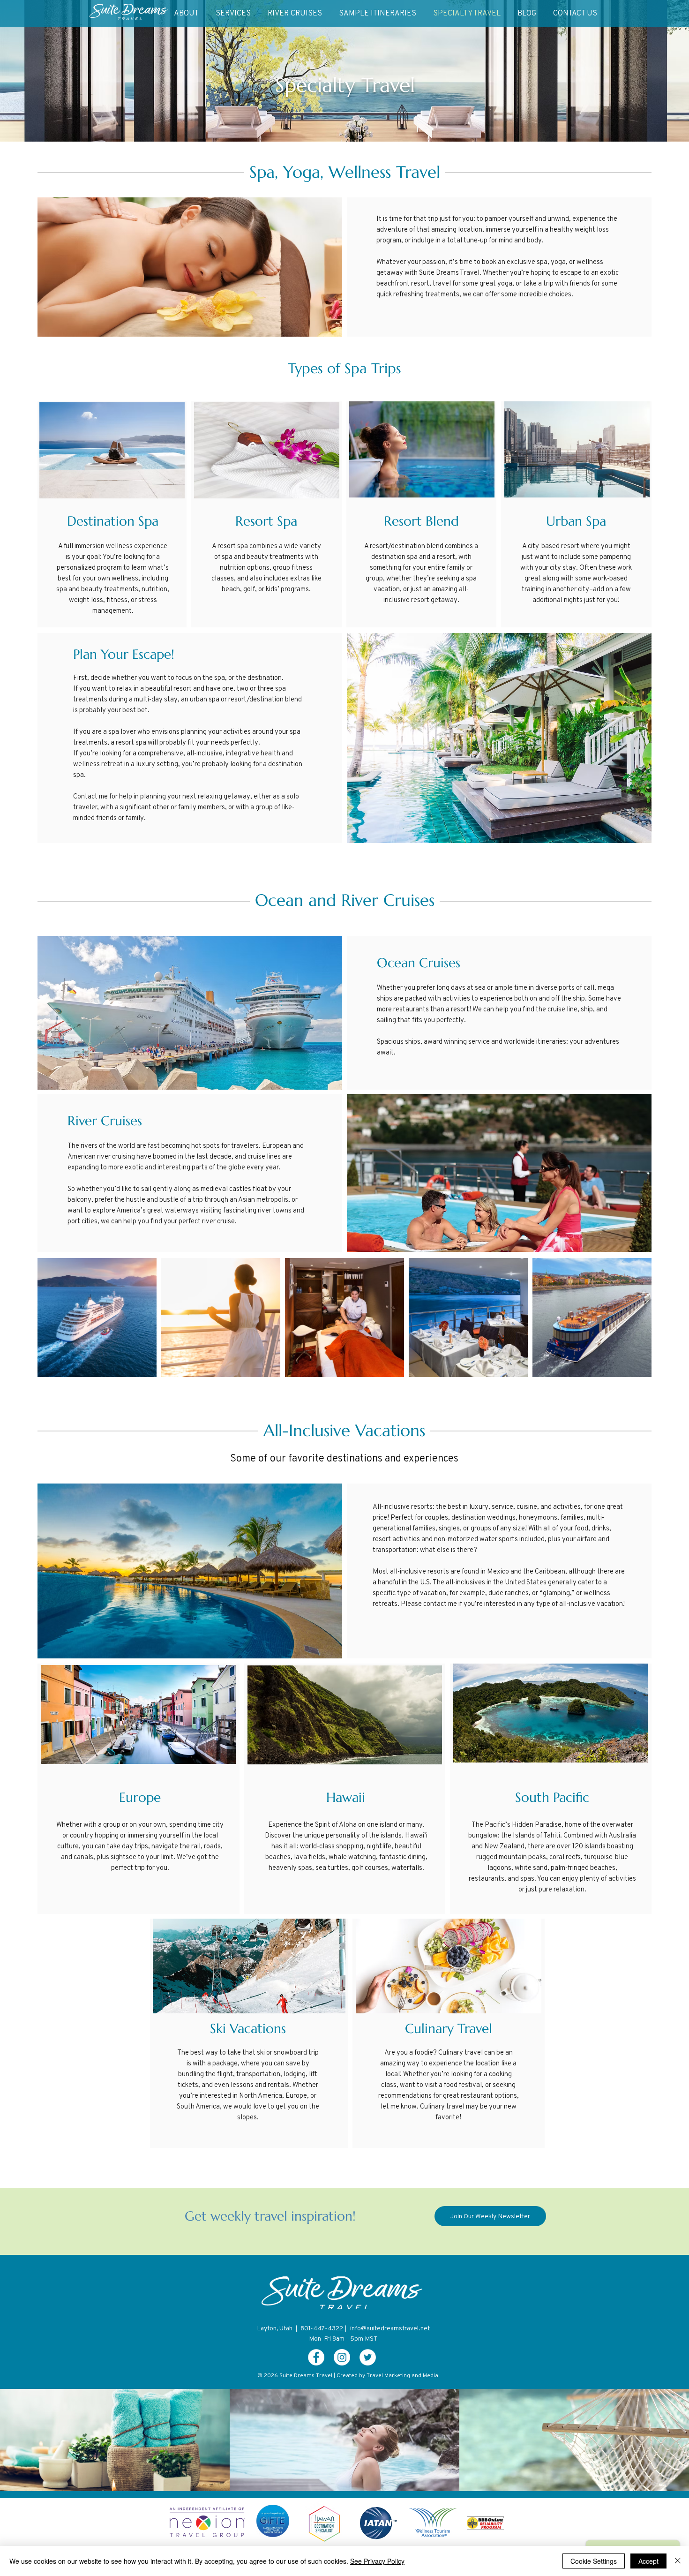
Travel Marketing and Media (402, 2375)
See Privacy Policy (377, 2561)
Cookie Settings (594, 2561)
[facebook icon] (316, 2357)
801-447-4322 (322, 2328)
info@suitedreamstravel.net (390, 2328)
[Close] (678, 2561)
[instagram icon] (342, 2357)
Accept (648, 2561)
